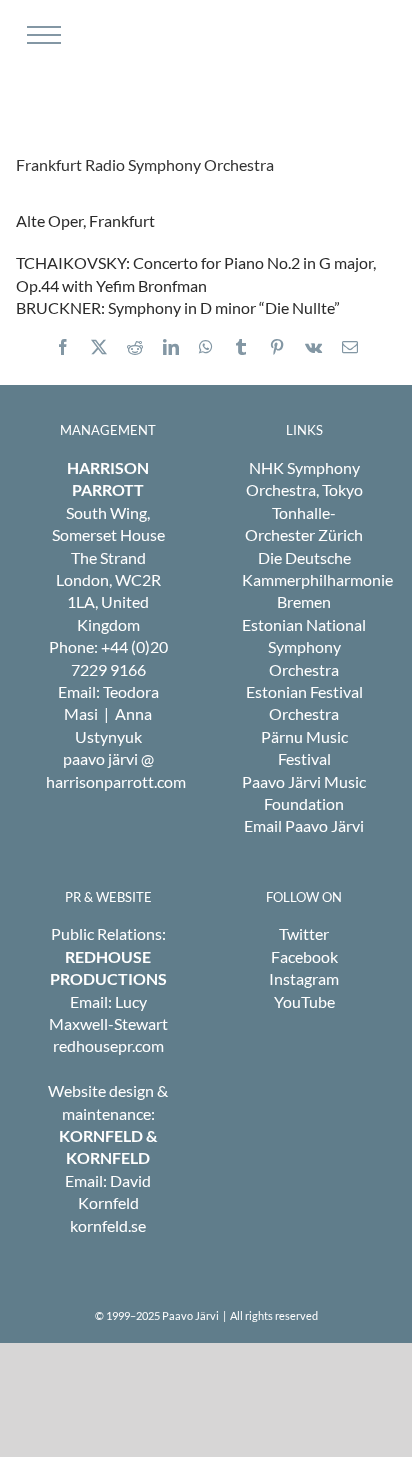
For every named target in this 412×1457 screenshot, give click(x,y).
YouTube (304, 1001)
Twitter (304, 933)
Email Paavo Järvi (304, 825)
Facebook (304, 956)
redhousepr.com (108, 1045)
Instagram (304, 978)
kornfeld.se (108, 1225)
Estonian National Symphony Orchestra (304, 647)
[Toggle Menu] (41, 35)
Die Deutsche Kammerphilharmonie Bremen (317, 580)
